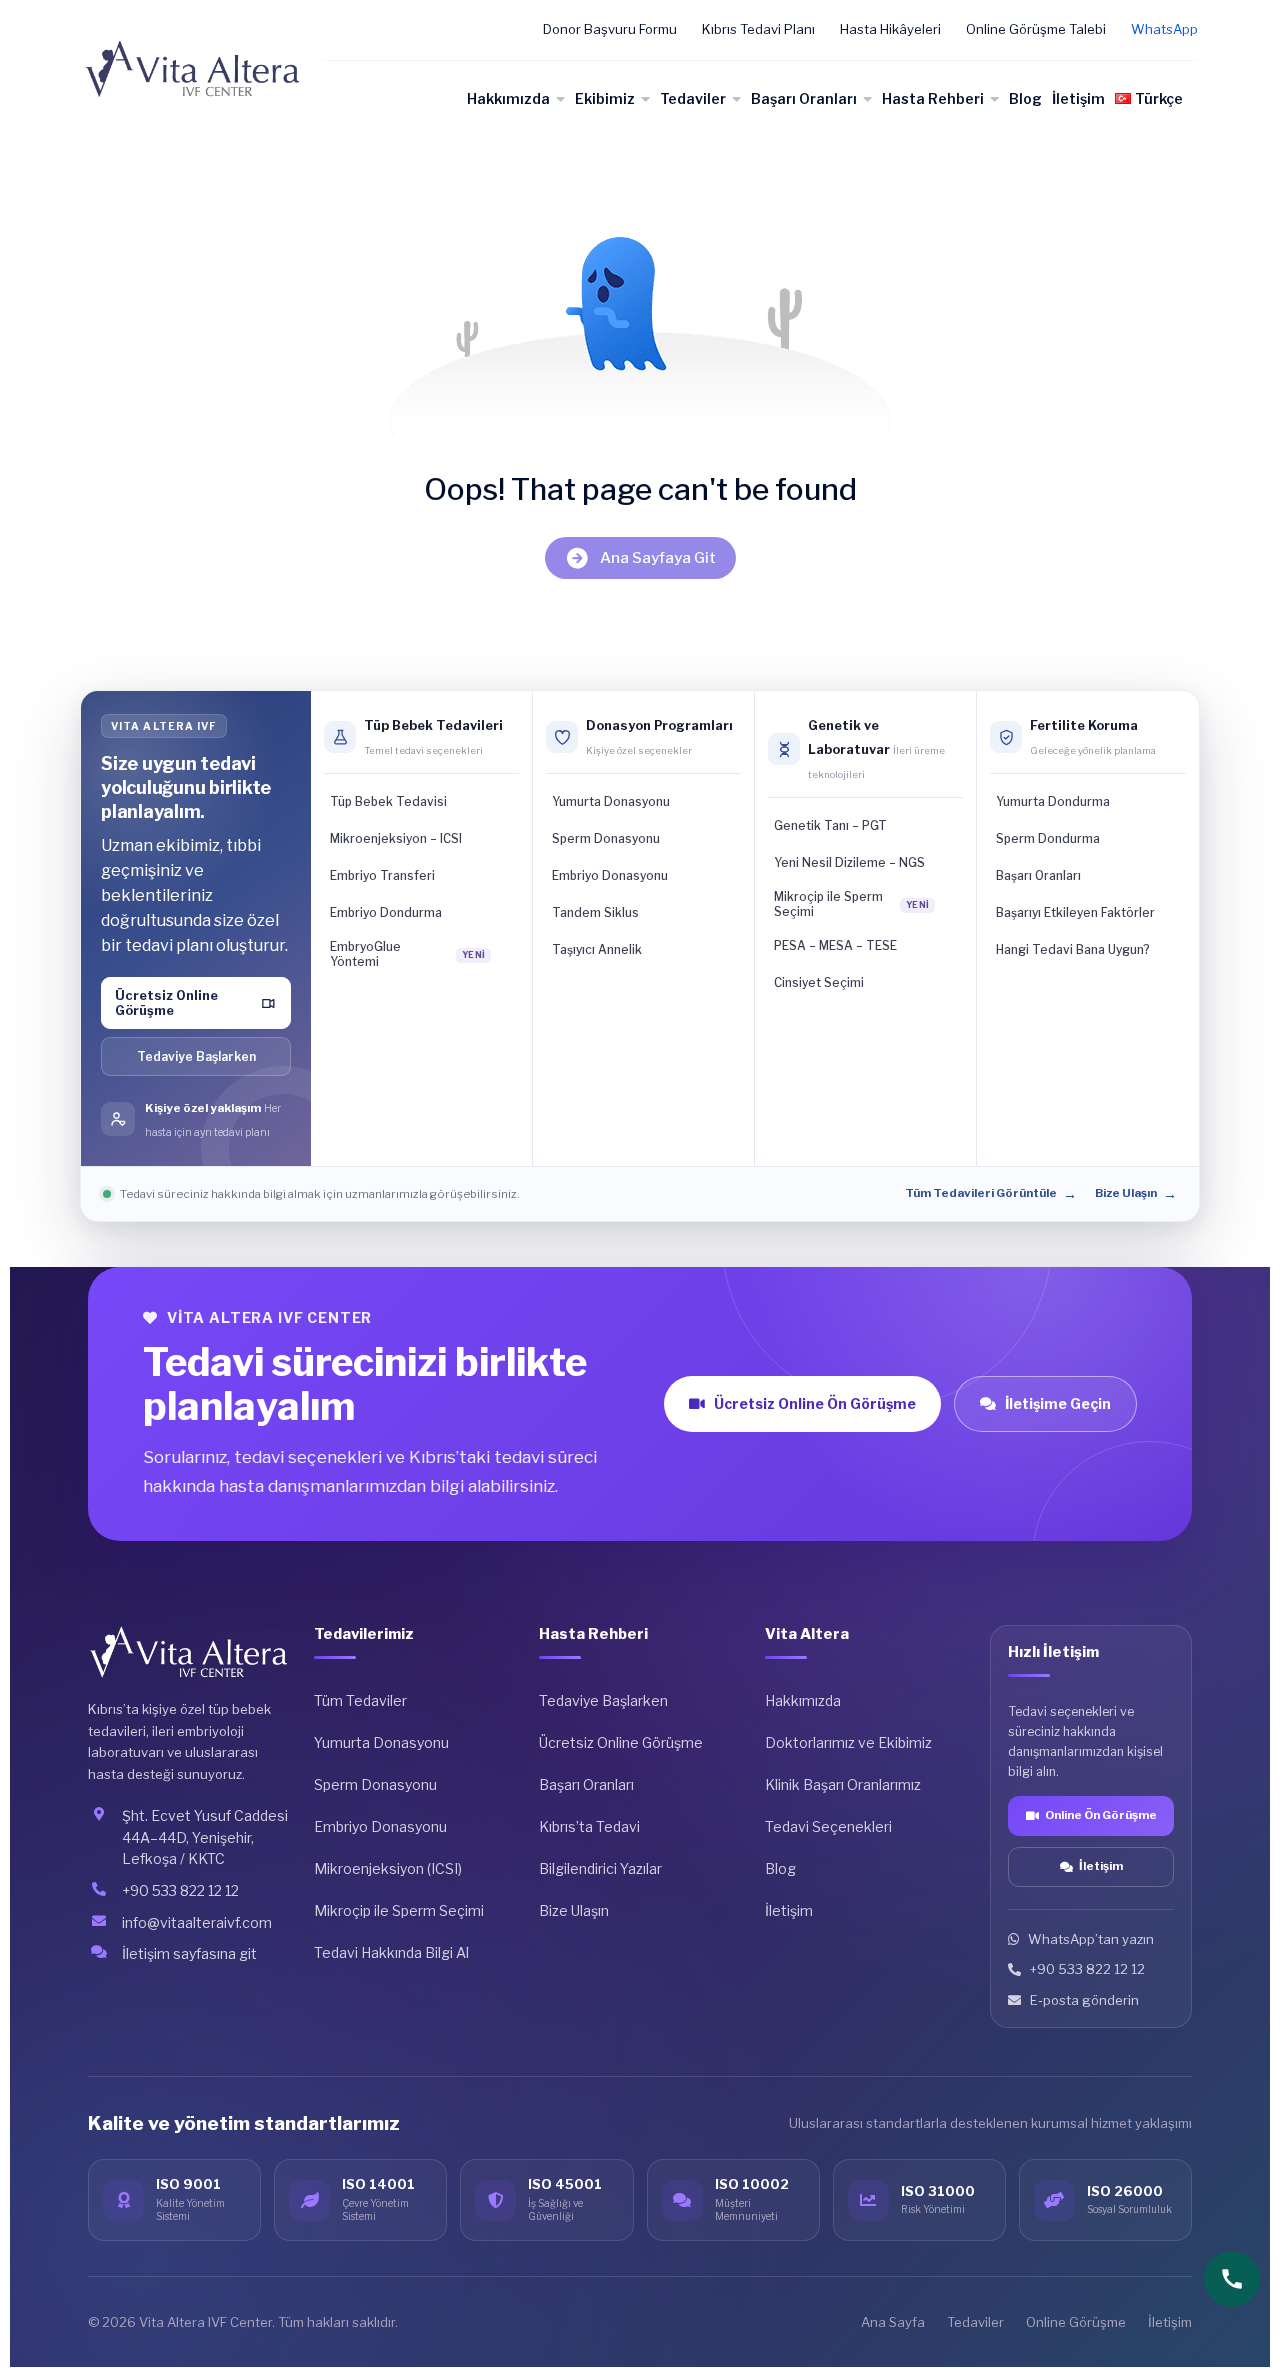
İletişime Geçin (1058, 1403)
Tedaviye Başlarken (196, 1056)
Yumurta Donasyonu (381, 1742)
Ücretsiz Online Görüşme (621, 1742)
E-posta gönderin (1084, 2000)
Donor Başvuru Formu (610, 29)
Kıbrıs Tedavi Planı (758, 29)
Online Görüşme (1076, 2322)
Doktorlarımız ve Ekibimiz (848, 1742)
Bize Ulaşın (1136, 1194)
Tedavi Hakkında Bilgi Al (391, 1952)
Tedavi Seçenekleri (828, 1826)
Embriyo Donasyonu (380, 1826)
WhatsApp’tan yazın (1091, 1939)
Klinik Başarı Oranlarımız (843, 1784)
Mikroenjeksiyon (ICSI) (388, 1868)
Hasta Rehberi (933, 98)
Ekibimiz (605, 98)
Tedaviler (693, 98)
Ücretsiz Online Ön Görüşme (815, 1403)
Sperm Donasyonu (375, 1784)
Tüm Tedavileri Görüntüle (991, 1194)
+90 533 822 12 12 (180, 1890)
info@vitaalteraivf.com (197, 1922)
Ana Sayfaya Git (658, 558)
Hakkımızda (508, 98)
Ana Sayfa (893, 2322)
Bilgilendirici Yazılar (600, 1868)
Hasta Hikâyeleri (890, 29)
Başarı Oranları (804, 98)
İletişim (1078, 98)
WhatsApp (1164, 29)
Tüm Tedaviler (360, 1700)
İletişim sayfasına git (189, 1953)
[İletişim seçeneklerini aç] (1232, 2279)
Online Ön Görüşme (1101, 1815)
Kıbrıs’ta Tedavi (589, 1826)
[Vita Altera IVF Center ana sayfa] (189, 1652)
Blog (1025, 98)
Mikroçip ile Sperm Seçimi (399, 1910)
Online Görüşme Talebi (1036, 29)
